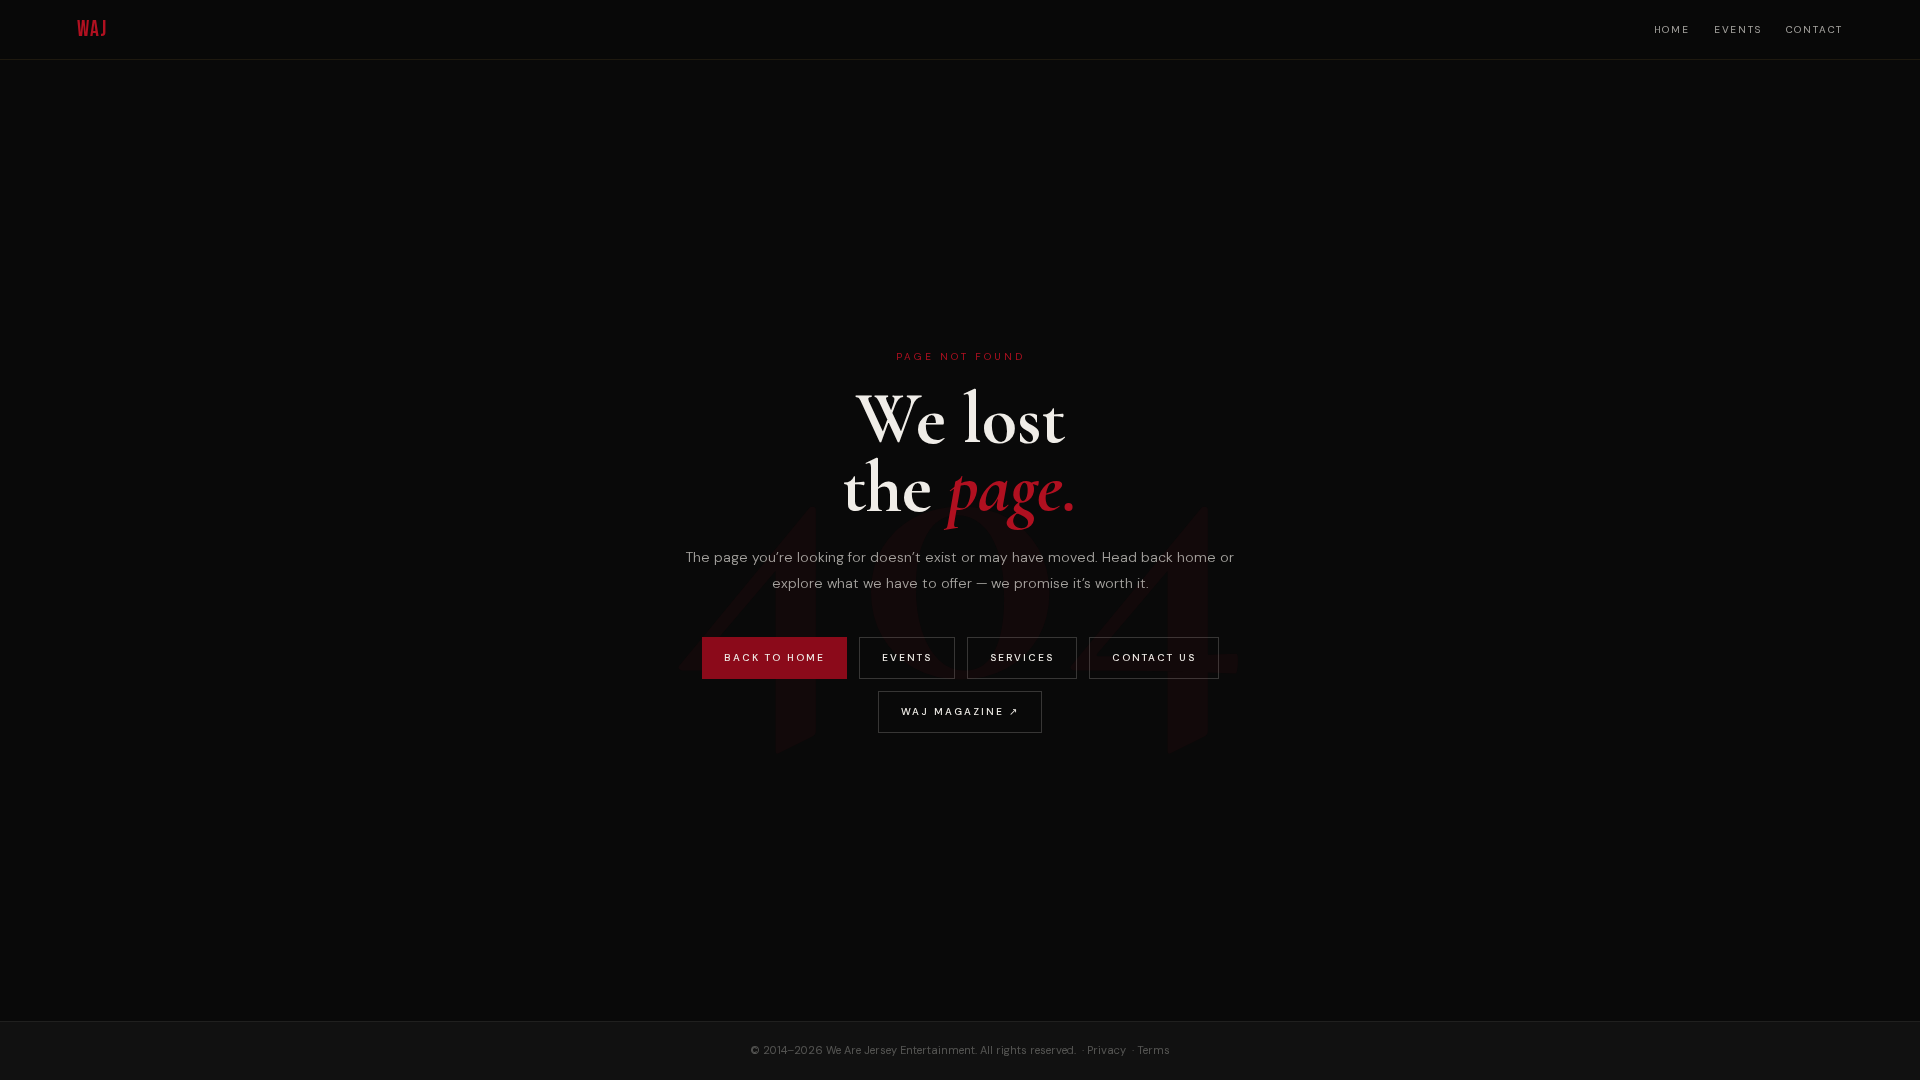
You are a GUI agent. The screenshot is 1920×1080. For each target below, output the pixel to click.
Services (1022, 657)
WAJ (92, 29)
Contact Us (1154, 657)
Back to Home (774, 657)
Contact (1815, 29)
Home (1672, 29)
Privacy (1106, 1050)
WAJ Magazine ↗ (960, 711)
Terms (1153, 1050)
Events (1738, 29)
